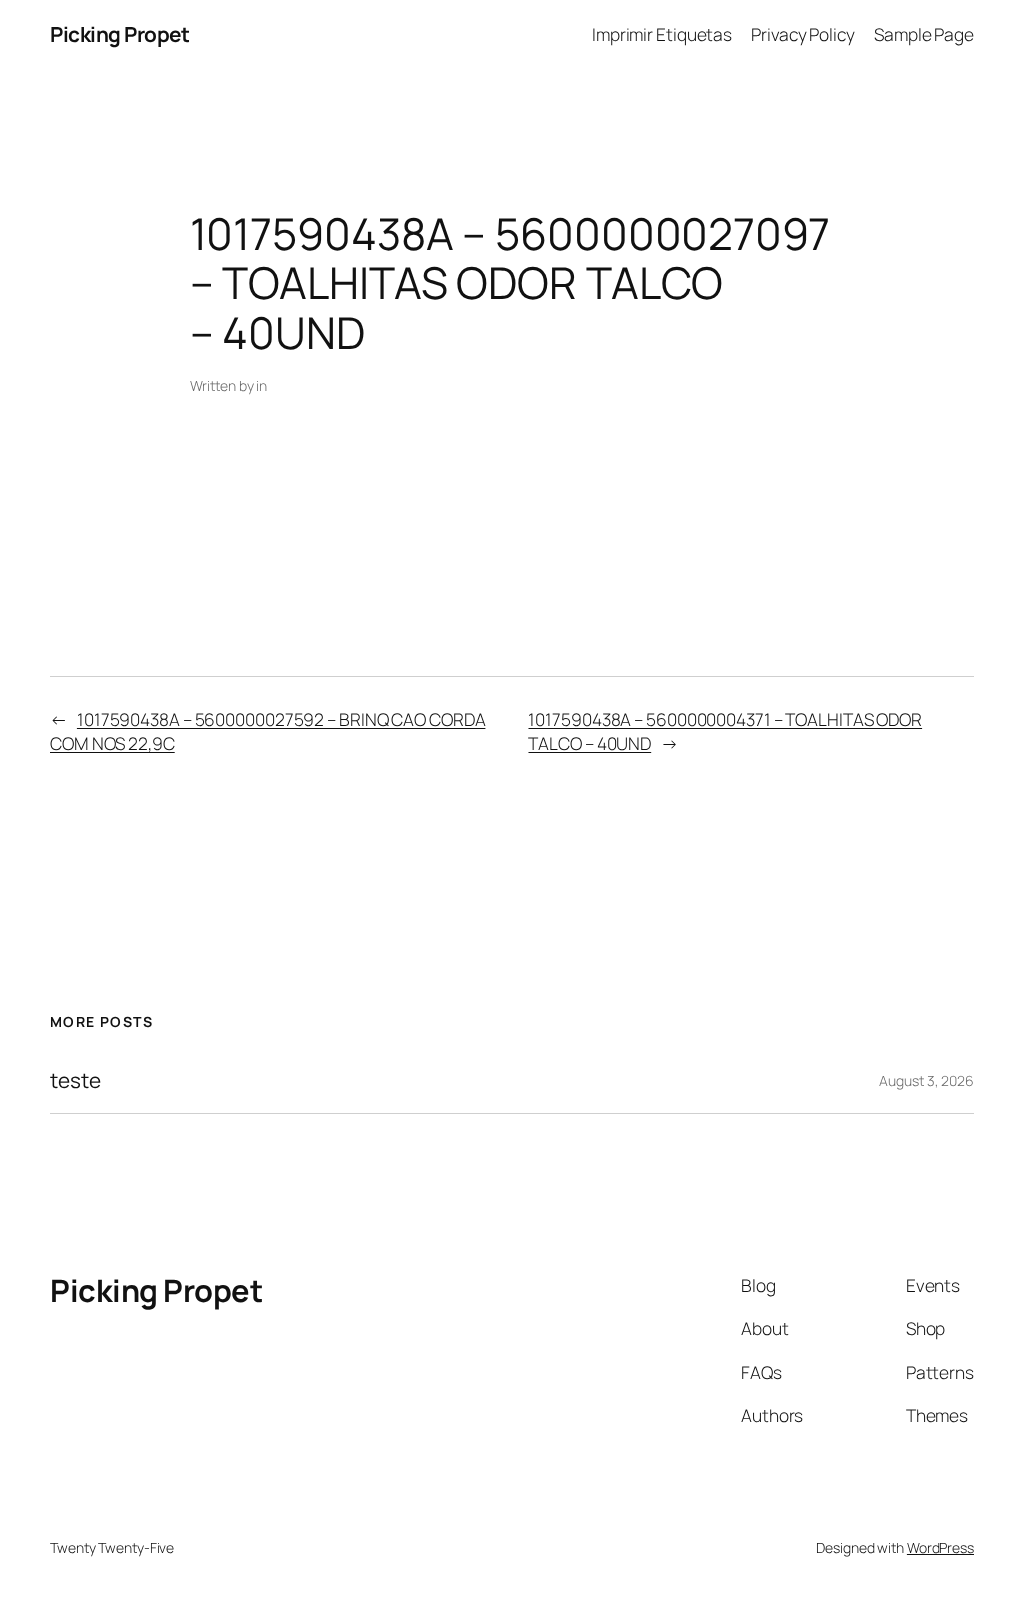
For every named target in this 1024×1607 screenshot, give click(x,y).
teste (75, 1080)
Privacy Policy (803, 34)
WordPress (940, 1547)
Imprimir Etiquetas (662, 34)
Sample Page (924, 34)
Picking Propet (119, 34)
